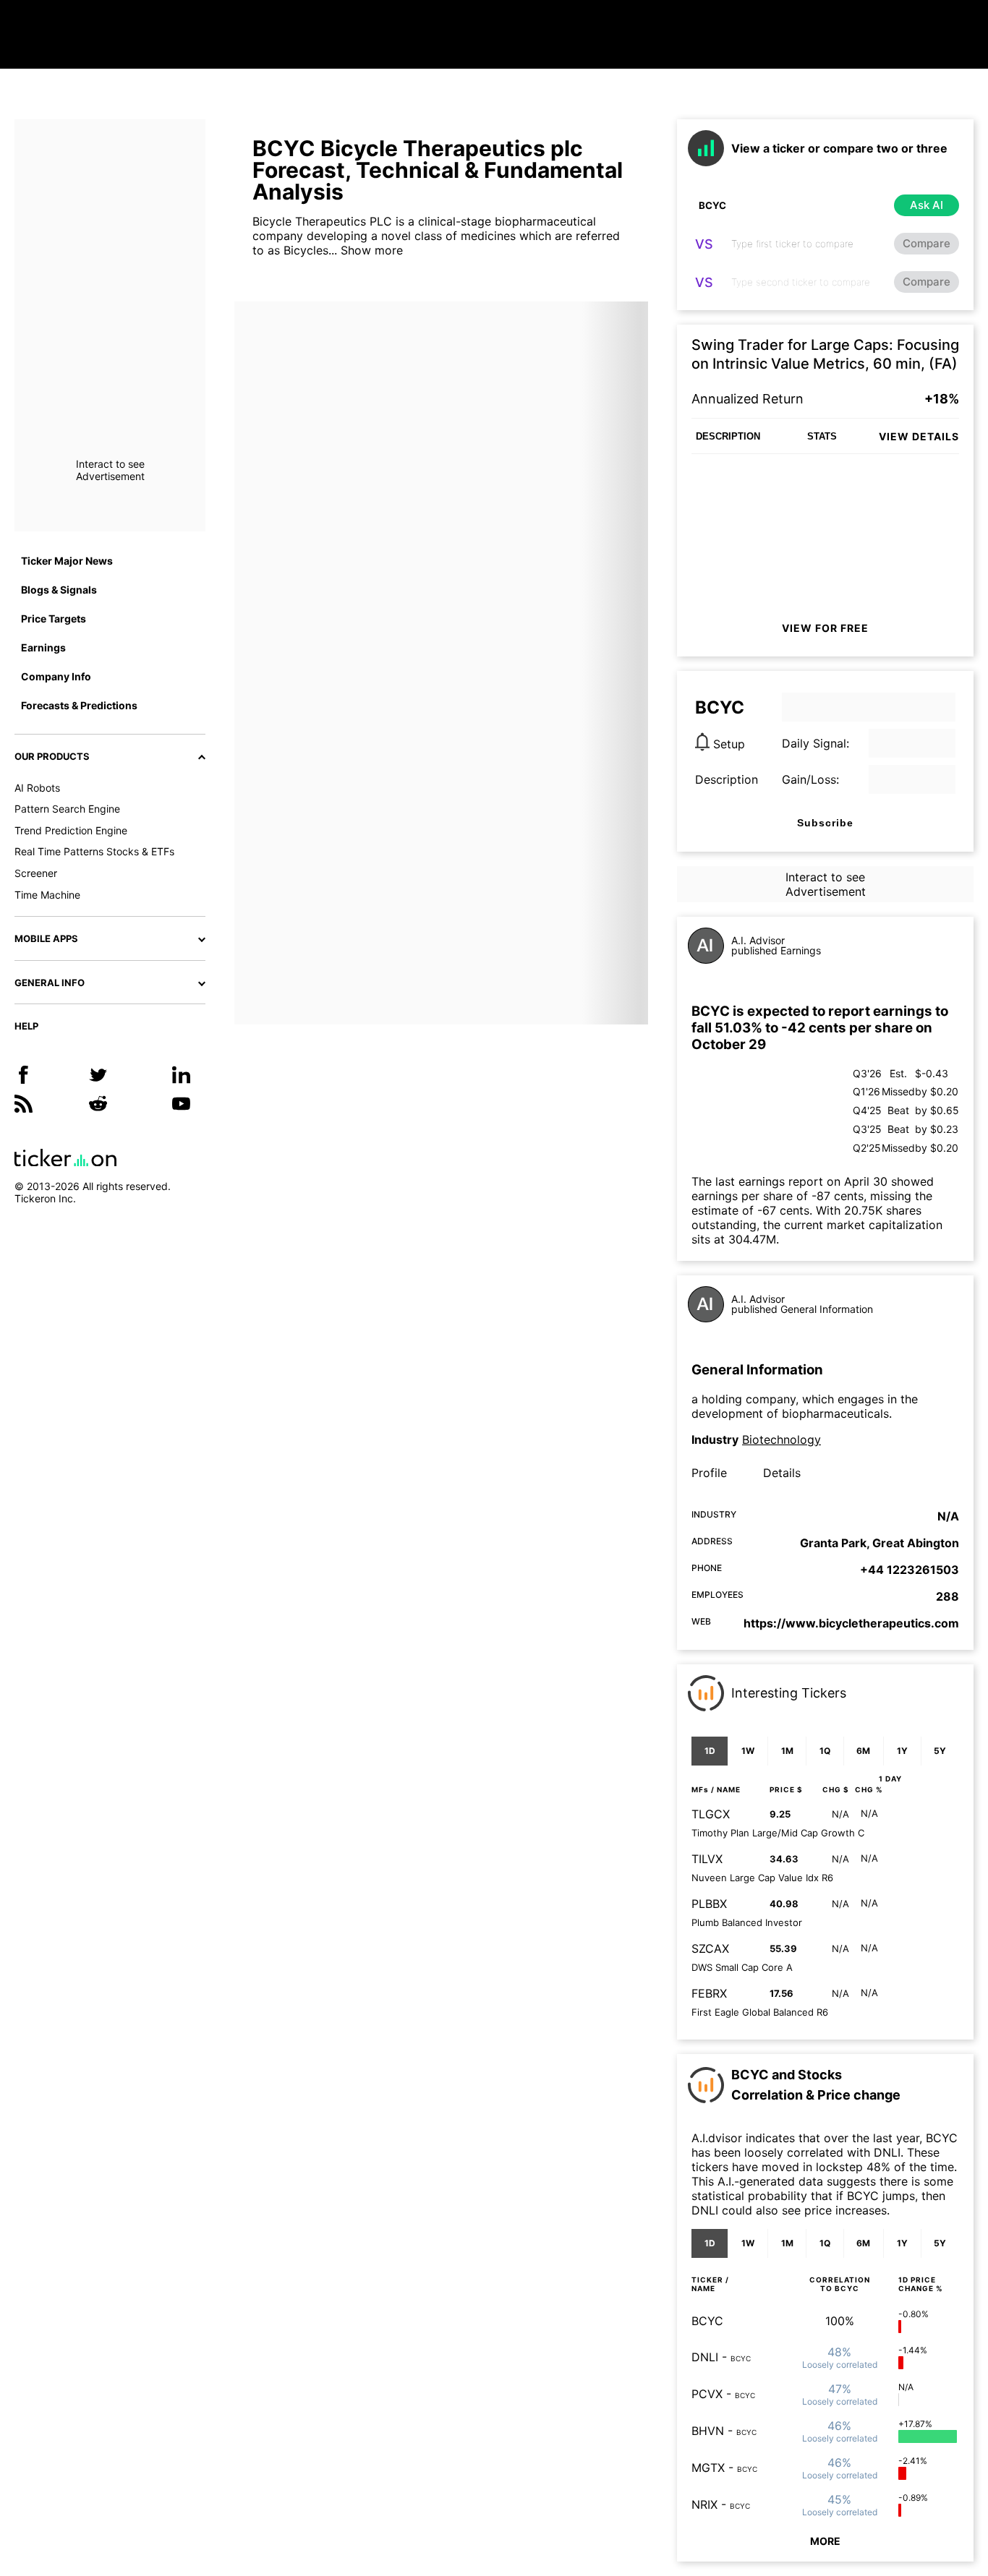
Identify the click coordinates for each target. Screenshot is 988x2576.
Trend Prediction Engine (71, 830)
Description (727, 779)
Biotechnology (782, 1439)
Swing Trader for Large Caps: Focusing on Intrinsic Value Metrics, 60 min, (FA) (825, 354)
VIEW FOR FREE (825, 628)
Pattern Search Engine (67, 809)
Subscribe (825, 823)
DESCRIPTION (728, 436)
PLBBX (709, 1904)
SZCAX (710, 1948)
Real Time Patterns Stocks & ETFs (94, 851)
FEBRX (709, 1993)
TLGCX (711, 1814)
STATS (822, 436)
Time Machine (47, 895)
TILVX (707, 1859)
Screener (36, 873)
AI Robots (37, 788)
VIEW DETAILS (919, 436)
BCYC (707, 2321)
